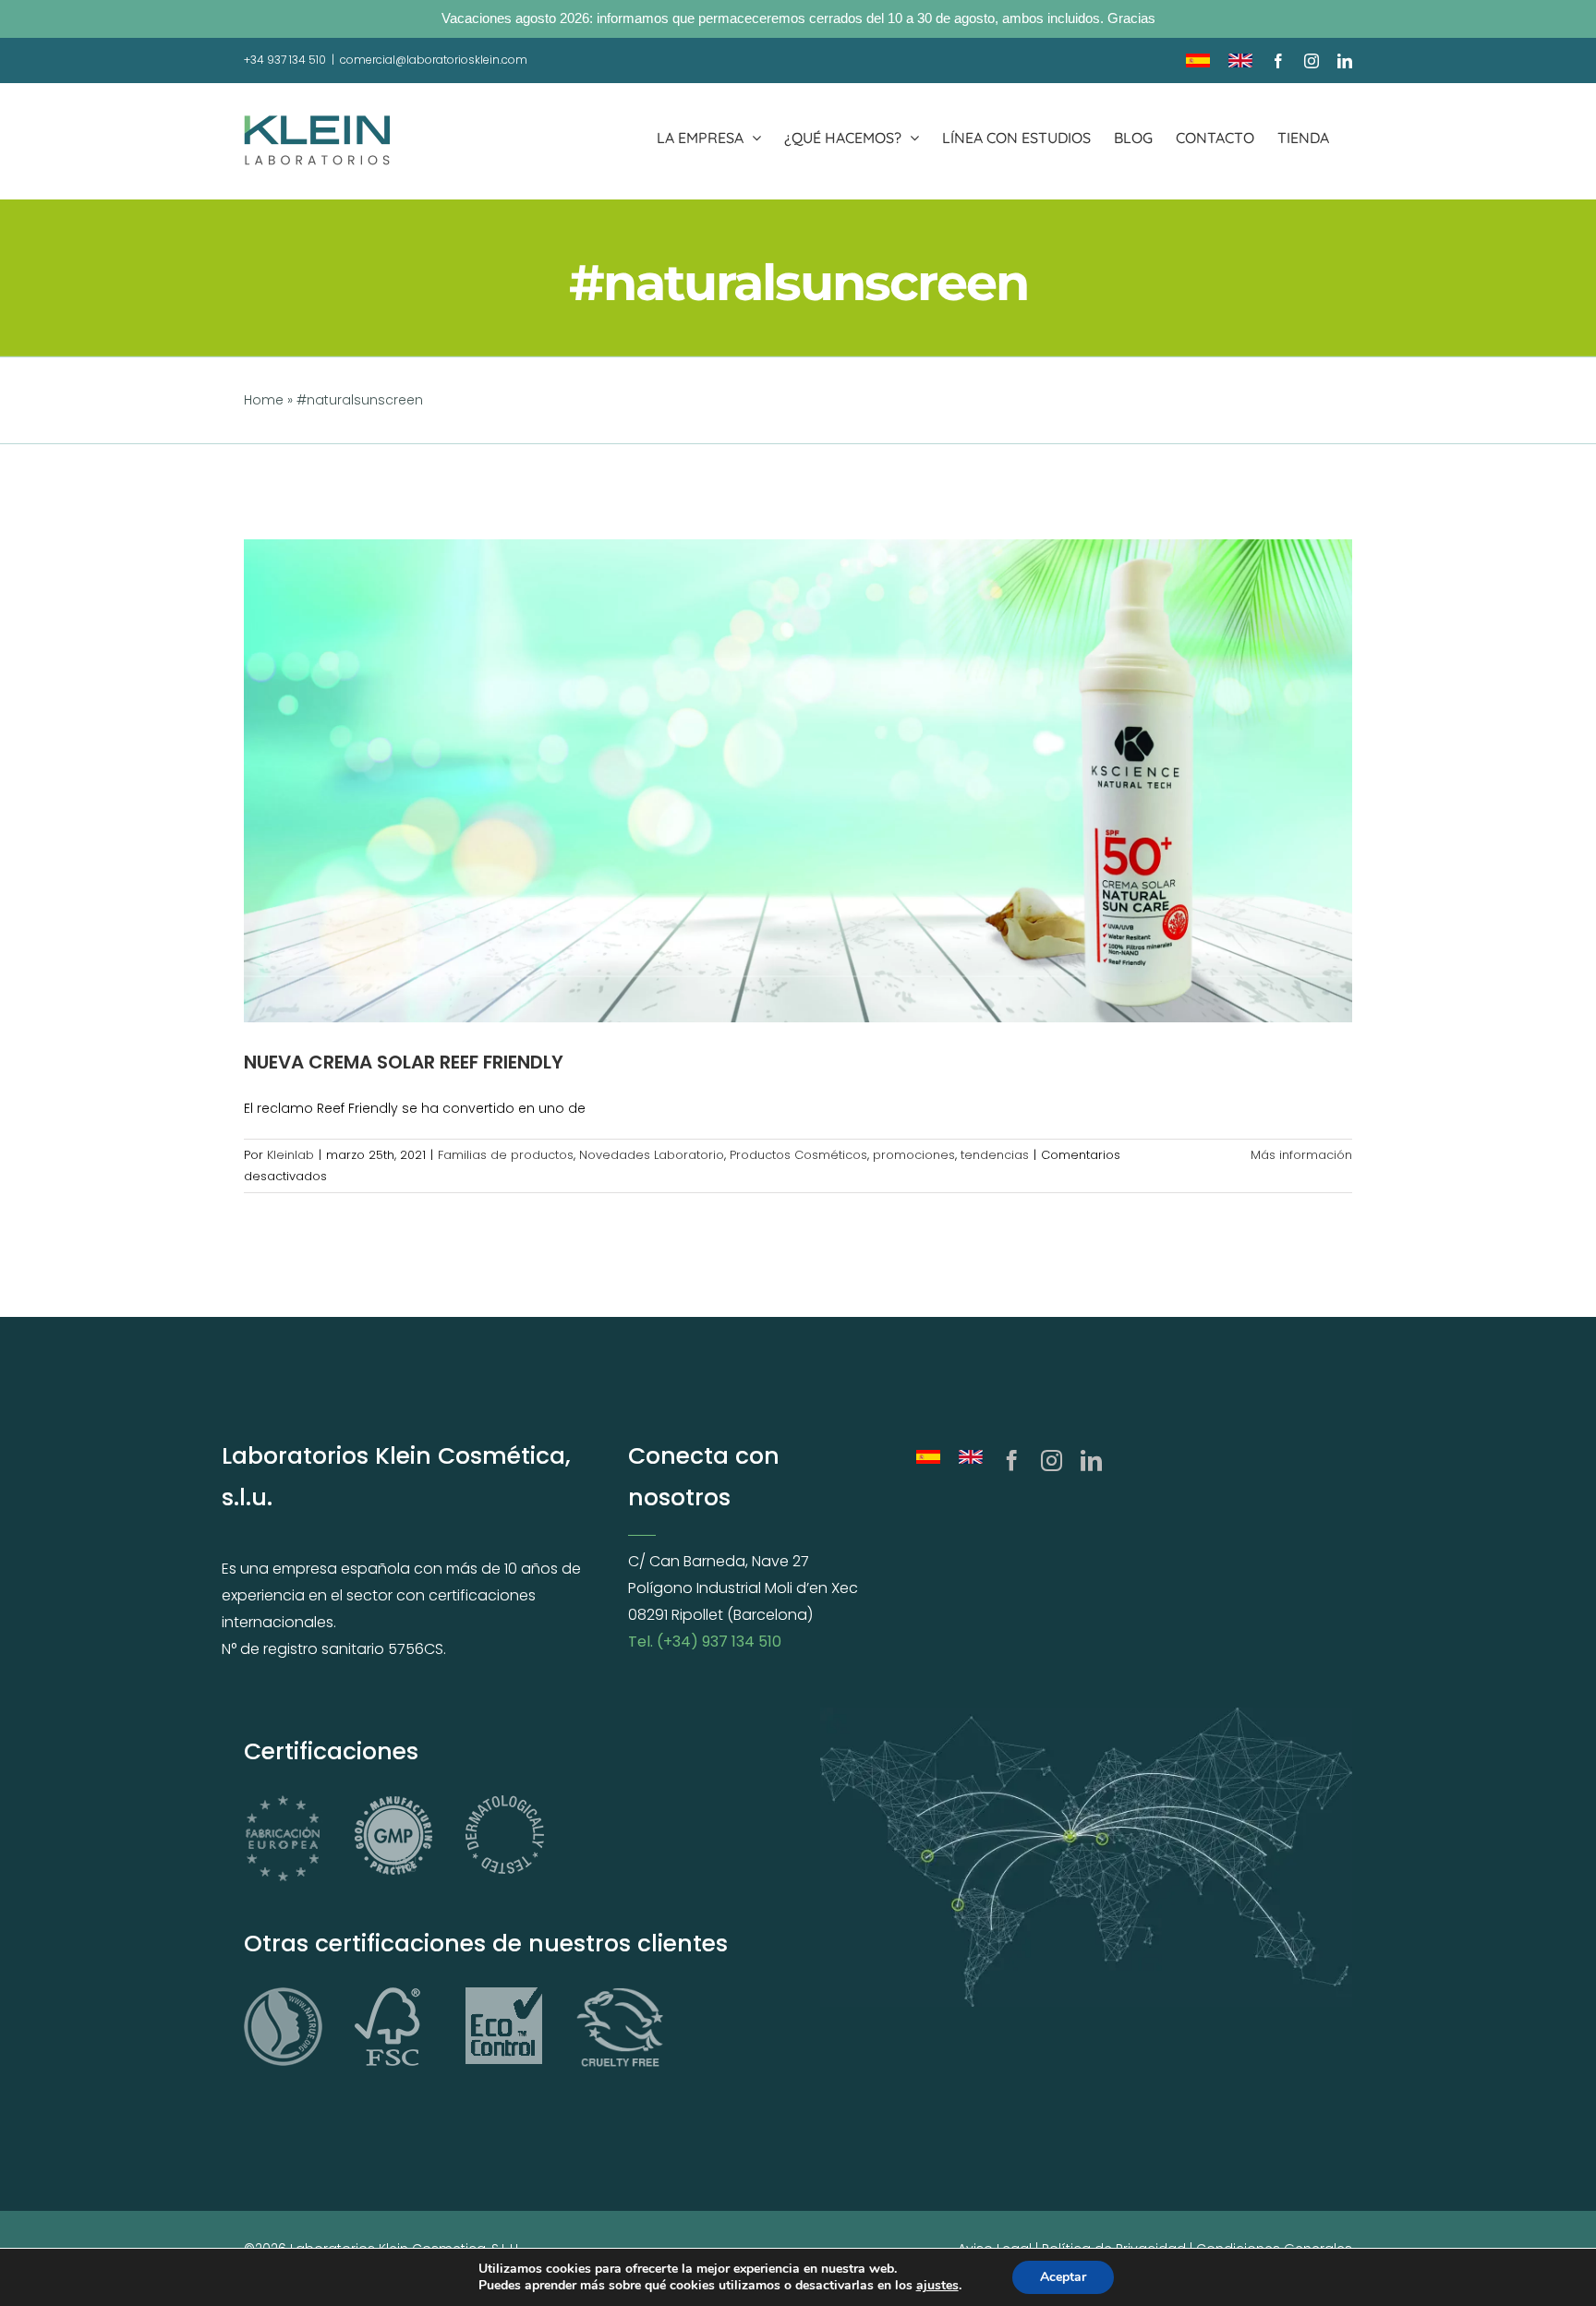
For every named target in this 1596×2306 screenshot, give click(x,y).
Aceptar (1063, 2277)
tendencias (995, 1155)
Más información (1301, 1155)
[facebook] (1012, 1461)
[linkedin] (1091, 1461)
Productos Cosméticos (798, 1155)
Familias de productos (506, 1155)
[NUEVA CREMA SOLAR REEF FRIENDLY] (798, 780)
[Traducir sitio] (928, 1461)
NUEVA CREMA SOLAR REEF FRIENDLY (404, 1062)
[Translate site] (971, 1461)
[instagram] (1052, 1461)
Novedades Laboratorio (652, 1155)
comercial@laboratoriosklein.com (434, 60)
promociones (914, 1155)
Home (264, 400)
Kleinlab (290, 1155)
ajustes (937, 2286)
